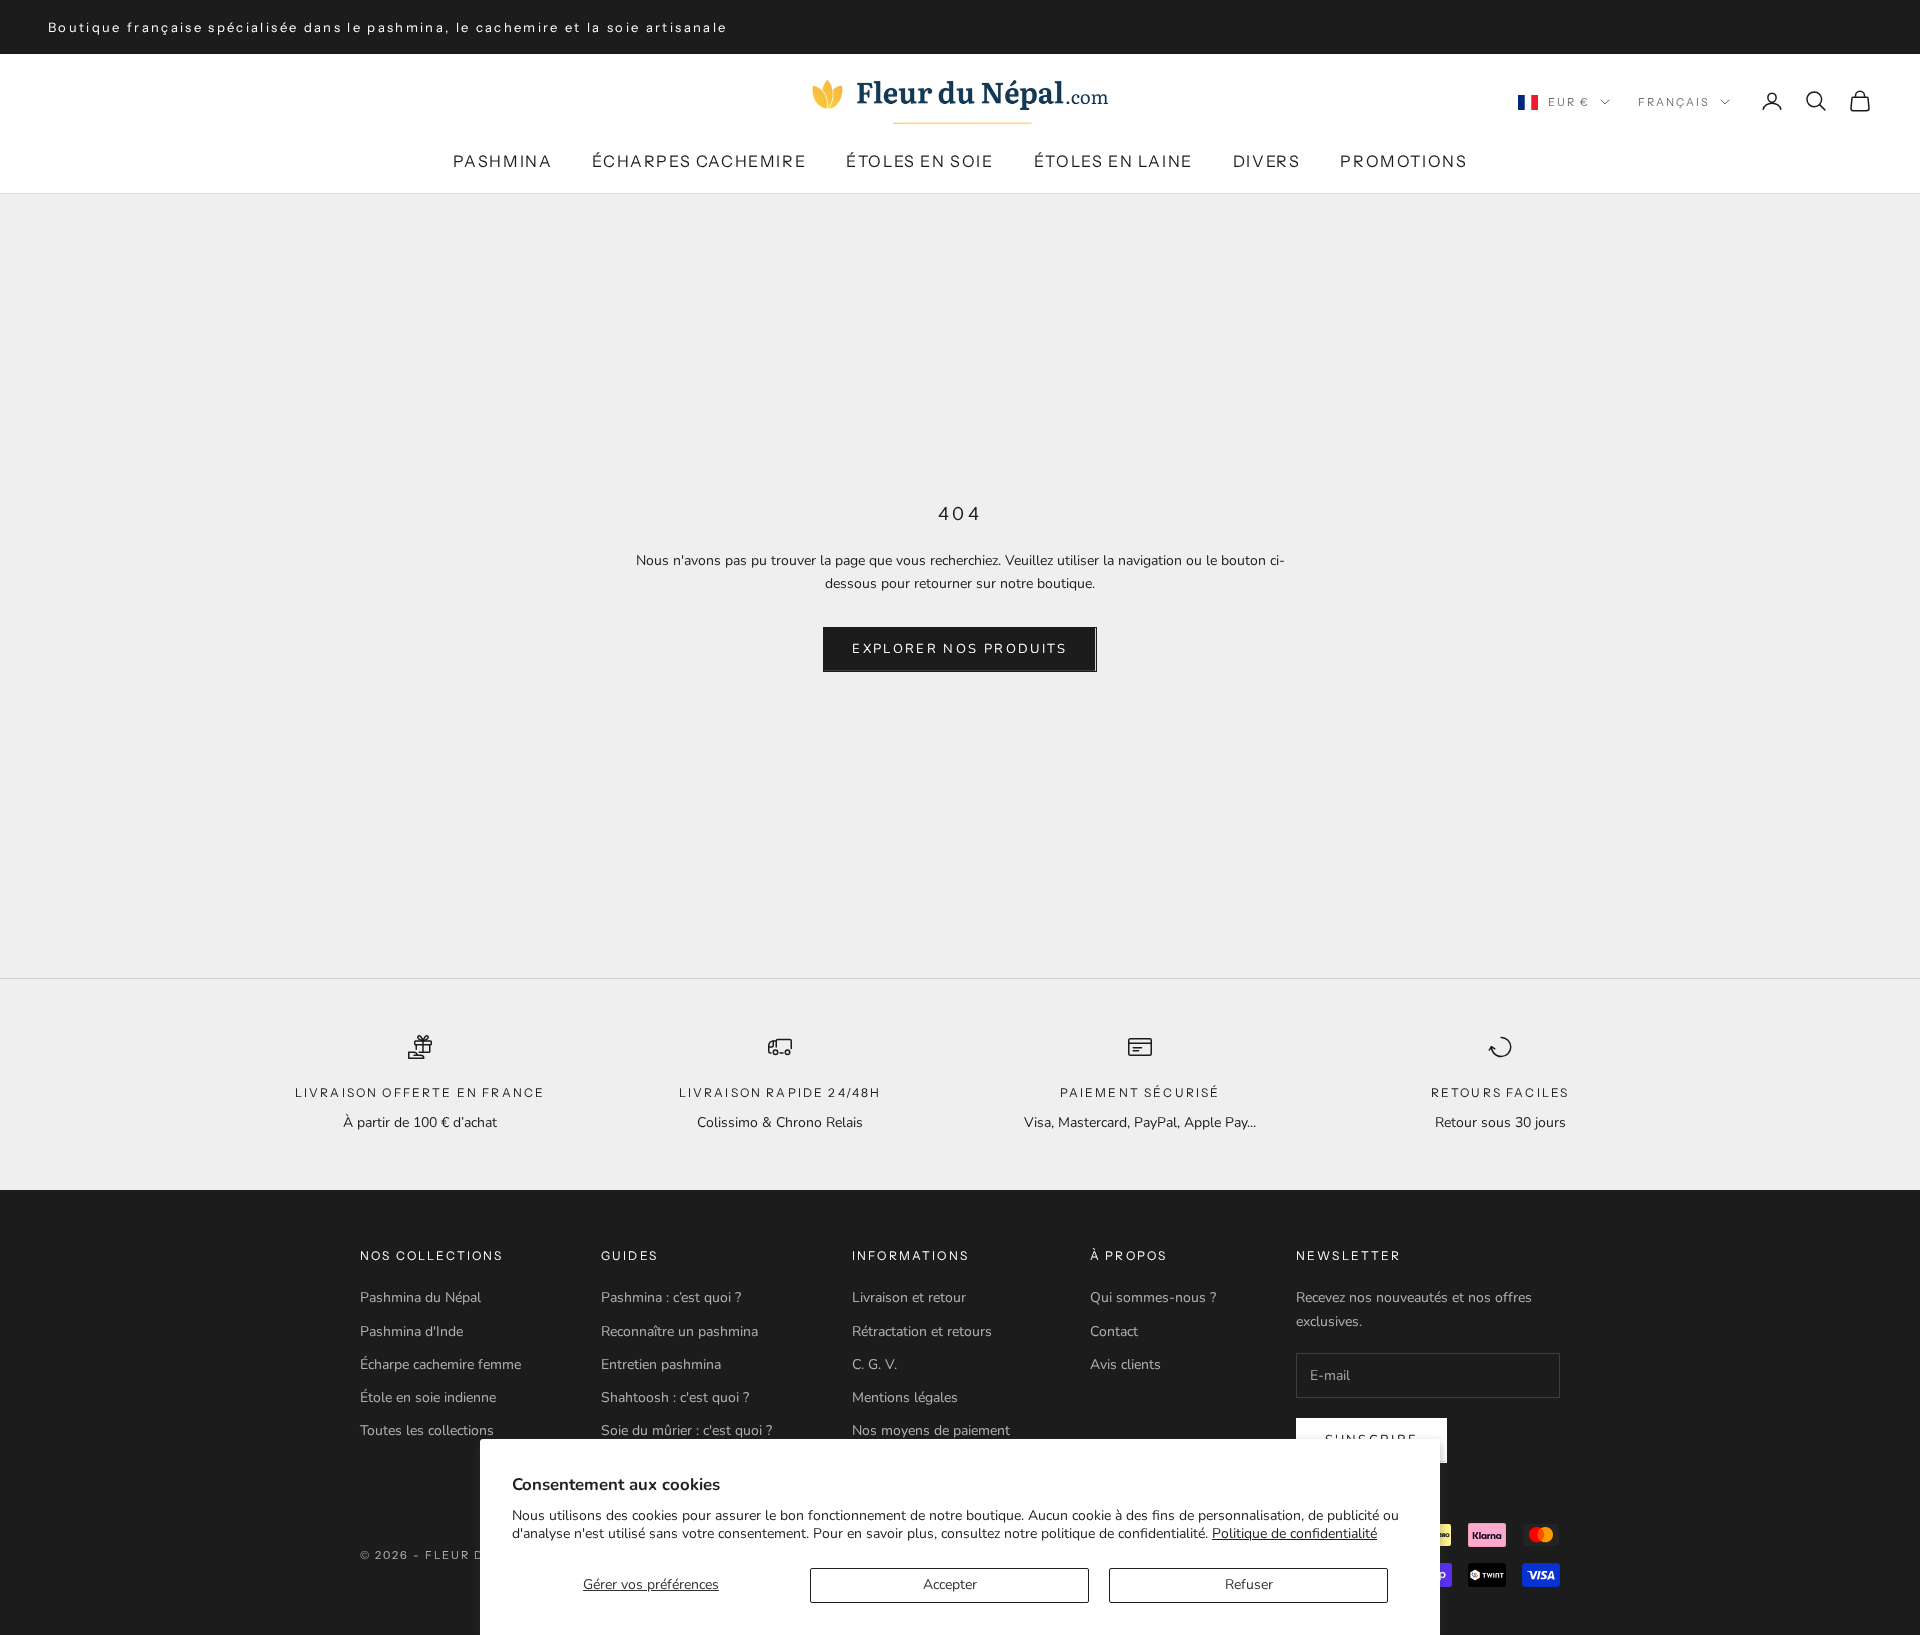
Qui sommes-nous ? (1153, 1297)
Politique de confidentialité (1294, 1533)
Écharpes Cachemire (699, 161)
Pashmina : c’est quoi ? (671, 1297)
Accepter (950, 1584)
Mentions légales (905, 1397)
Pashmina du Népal (420, 1297)
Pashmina (503, 161)
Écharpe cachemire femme (440, 1364)
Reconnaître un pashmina (679, 1331)
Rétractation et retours (922, 1331)
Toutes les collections (427, 1430)
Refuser (1249, 1584)
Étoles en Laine (1113, 161)
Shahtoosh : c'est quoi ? (675, 1397)
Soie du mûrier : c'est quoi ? (686, 1430)
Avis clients (1125, 1364)
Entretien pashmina (661, 1364)
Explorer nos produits (959, 649)
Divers (1267, 161)
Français (1674, 102)
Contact (1114, 1331)
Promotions (1403, 161)
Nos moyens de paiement (931, 1430)
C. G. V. (874, 1364)
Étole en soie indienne (428, 1397)
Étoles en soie (919, 161)
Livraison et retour (909, 1297)
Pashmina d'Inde (411, 1331)
